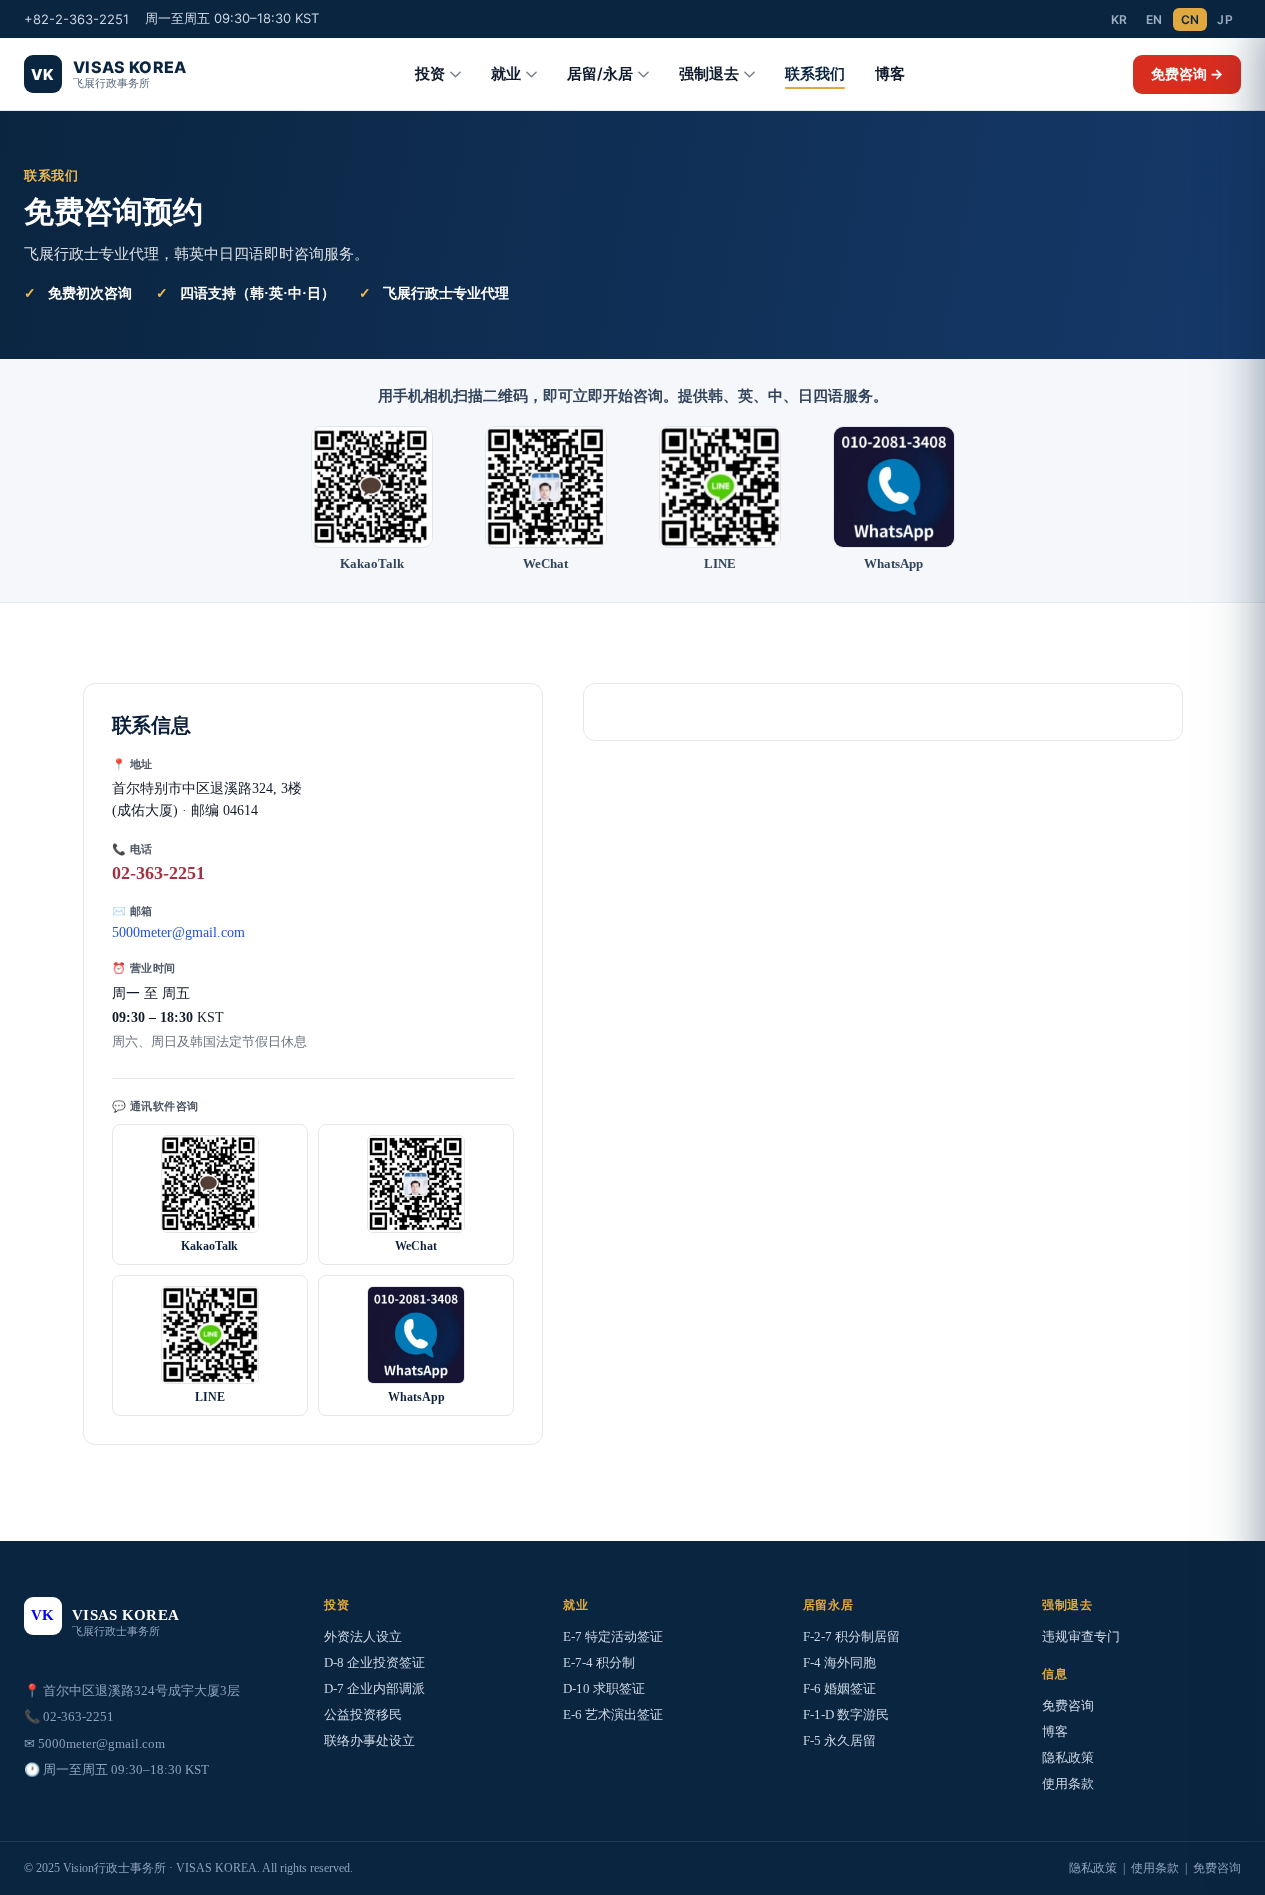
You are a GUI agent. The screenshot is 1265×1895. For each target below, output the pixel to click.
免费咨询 (1068, 1705)
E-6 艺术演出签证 (613, 1714)
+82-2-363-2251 (76, 19)
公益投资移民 (363, 1714)
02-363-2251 (158, 873)
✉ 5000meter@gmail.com (94, 1743)
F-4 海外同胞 (839, 1662)
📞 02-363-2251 (69, 1716)
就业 (506, 73)
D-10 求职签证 (604, 1688)
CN (1190, 19)
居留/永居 (600, 73)
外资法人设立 (363, 1636)
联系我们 (815, 73)
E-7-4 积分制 (599, 1662)
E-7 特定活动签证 (613, 1636)
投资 (430, 73)
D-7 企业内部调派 (374, 1688)
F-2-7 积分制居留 (851, 1636)
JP (1225, 19)
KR (1119, 19)
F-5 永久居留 (839, 1740)
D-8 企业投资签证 (374, 1662)
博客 (890, 73)
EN (1154, 19)
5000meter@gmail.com (178, 932)
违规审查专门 (1081, 1636)
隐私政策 (1068, 1757)
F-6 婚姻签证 (839, 1688)
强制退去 (709, 73)
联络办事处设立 (369, 1740)
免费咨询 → (1187, 73)
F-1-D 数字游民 (846, 1714)
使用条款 (1068, 1783)
